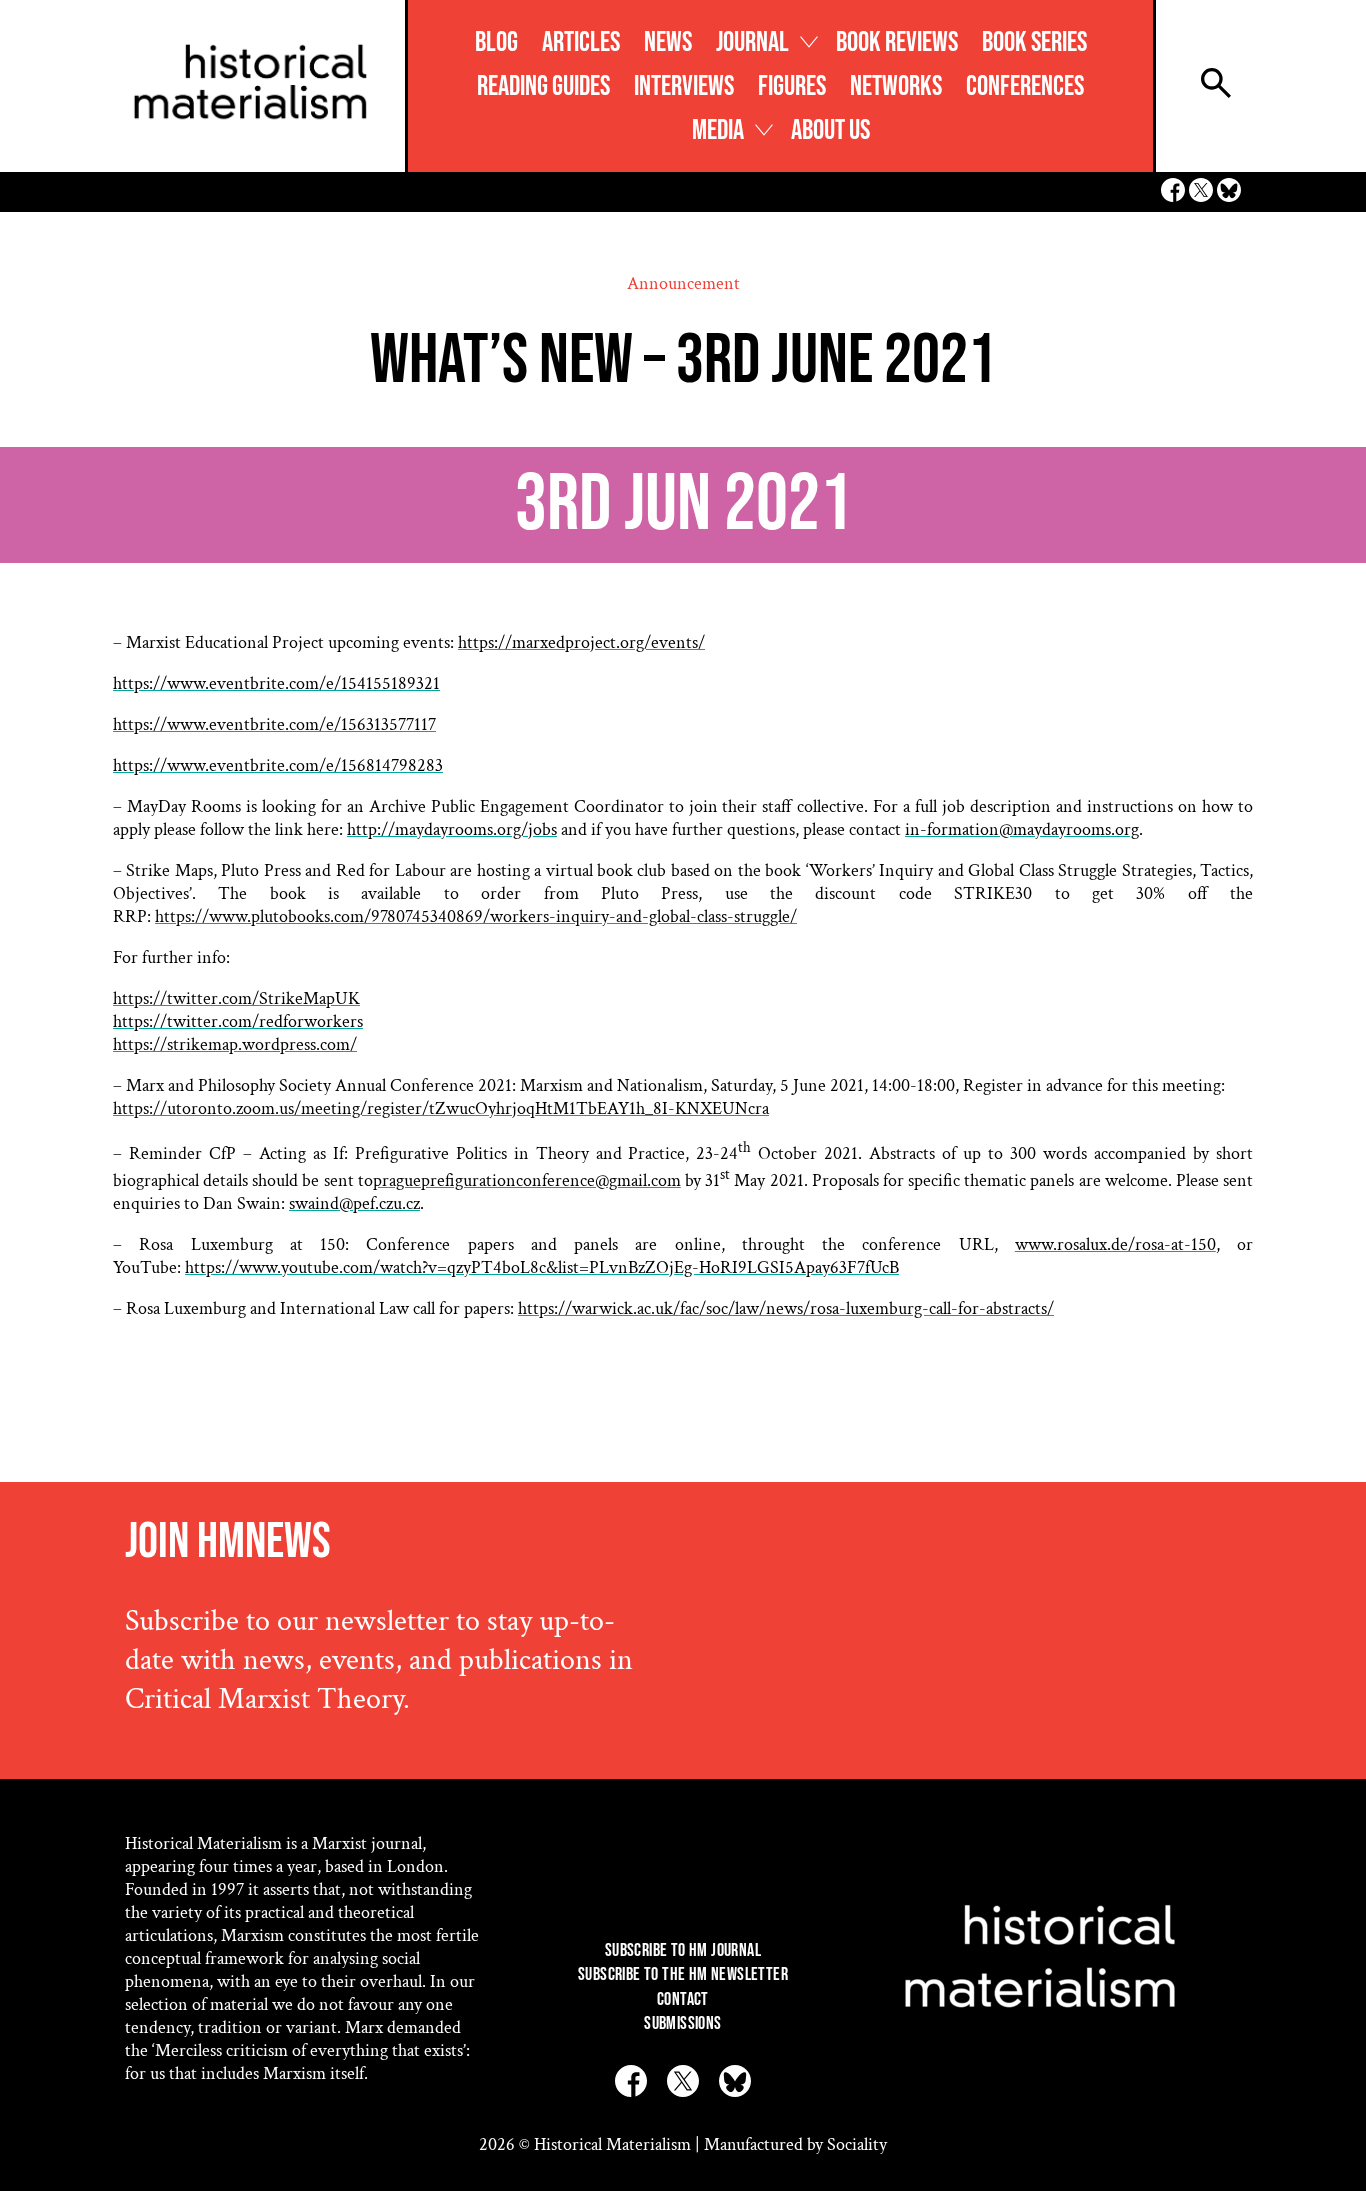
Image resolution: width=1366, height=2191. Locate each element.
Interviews (684, 86)
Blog (496, 42)
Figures (792, 86)
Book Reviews (897, 42)
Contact (683, 1999)
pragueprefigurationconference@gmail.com (527, 1180)
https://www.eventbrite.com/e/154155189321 (276, 683)
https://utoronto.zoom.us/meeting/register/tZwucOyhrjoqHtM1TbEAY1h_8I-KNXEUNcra (441, 1108)
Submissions (682, 2023)
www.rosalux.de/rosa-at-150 (1115, 1244)
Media (718, 130)
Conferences (1025, 86)
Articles (581, 42)
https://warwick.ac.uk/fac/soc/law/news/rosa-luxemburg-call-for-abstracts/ (786, 1308)
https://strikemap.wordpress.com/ (235, 1044)
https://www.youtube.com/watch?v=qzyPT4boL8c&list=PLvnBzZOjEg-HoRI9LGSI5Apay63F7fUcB (542, 1267)
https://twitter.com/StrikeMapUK (236, 998)
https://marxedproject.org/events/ (581, 642)
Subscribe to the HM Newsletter (683, 1974)
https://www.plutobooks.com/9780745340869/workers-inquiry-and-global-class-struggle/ (476, 916)
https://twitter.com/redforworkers (238, 1021)
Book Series (1034, 42)
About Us (830, 130)
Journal (752, 42)
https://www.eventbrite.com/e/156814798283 (278, 765)
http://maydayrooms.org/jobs (452, 829)
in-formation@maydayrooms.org (1022, 829)
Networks (896, 86)
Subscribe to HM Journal (683, 1950)
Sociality (857, 2144)
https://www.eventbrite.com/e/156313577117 (274, 724)
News (668, 42)
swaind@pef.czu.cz (354, 1203)
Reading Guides (543, 86)
